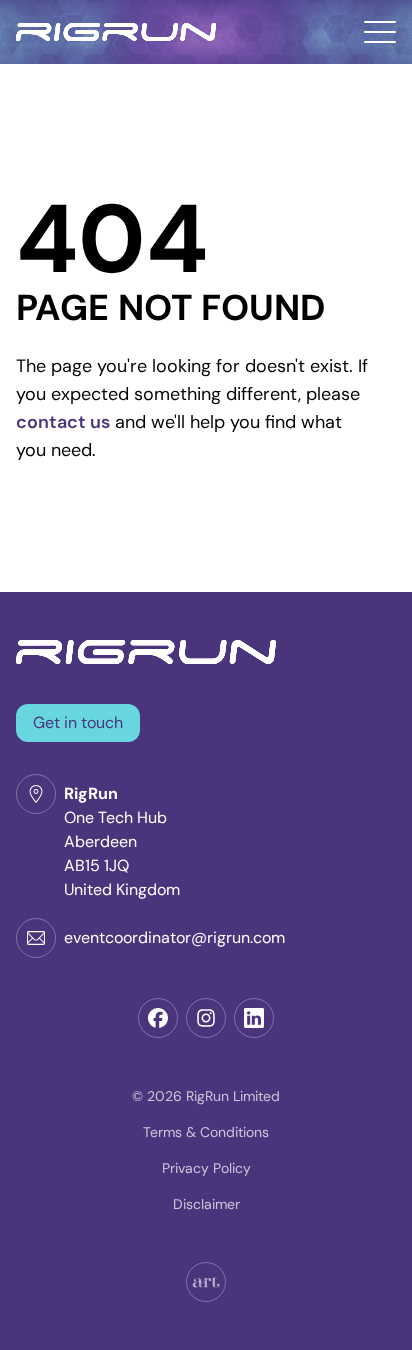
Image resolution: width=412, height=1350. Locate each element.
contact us (63, 422)
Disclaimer (206, 1204)
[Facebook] (158, 1018)
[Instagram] (206, 1018)
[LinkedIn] (254, 1018)
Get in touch (78, 722)
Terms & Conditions (206, 1132)
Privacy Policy (206, 1168)
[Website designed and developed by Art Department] (206, 1282)
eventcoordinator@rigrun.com (174, 937)
